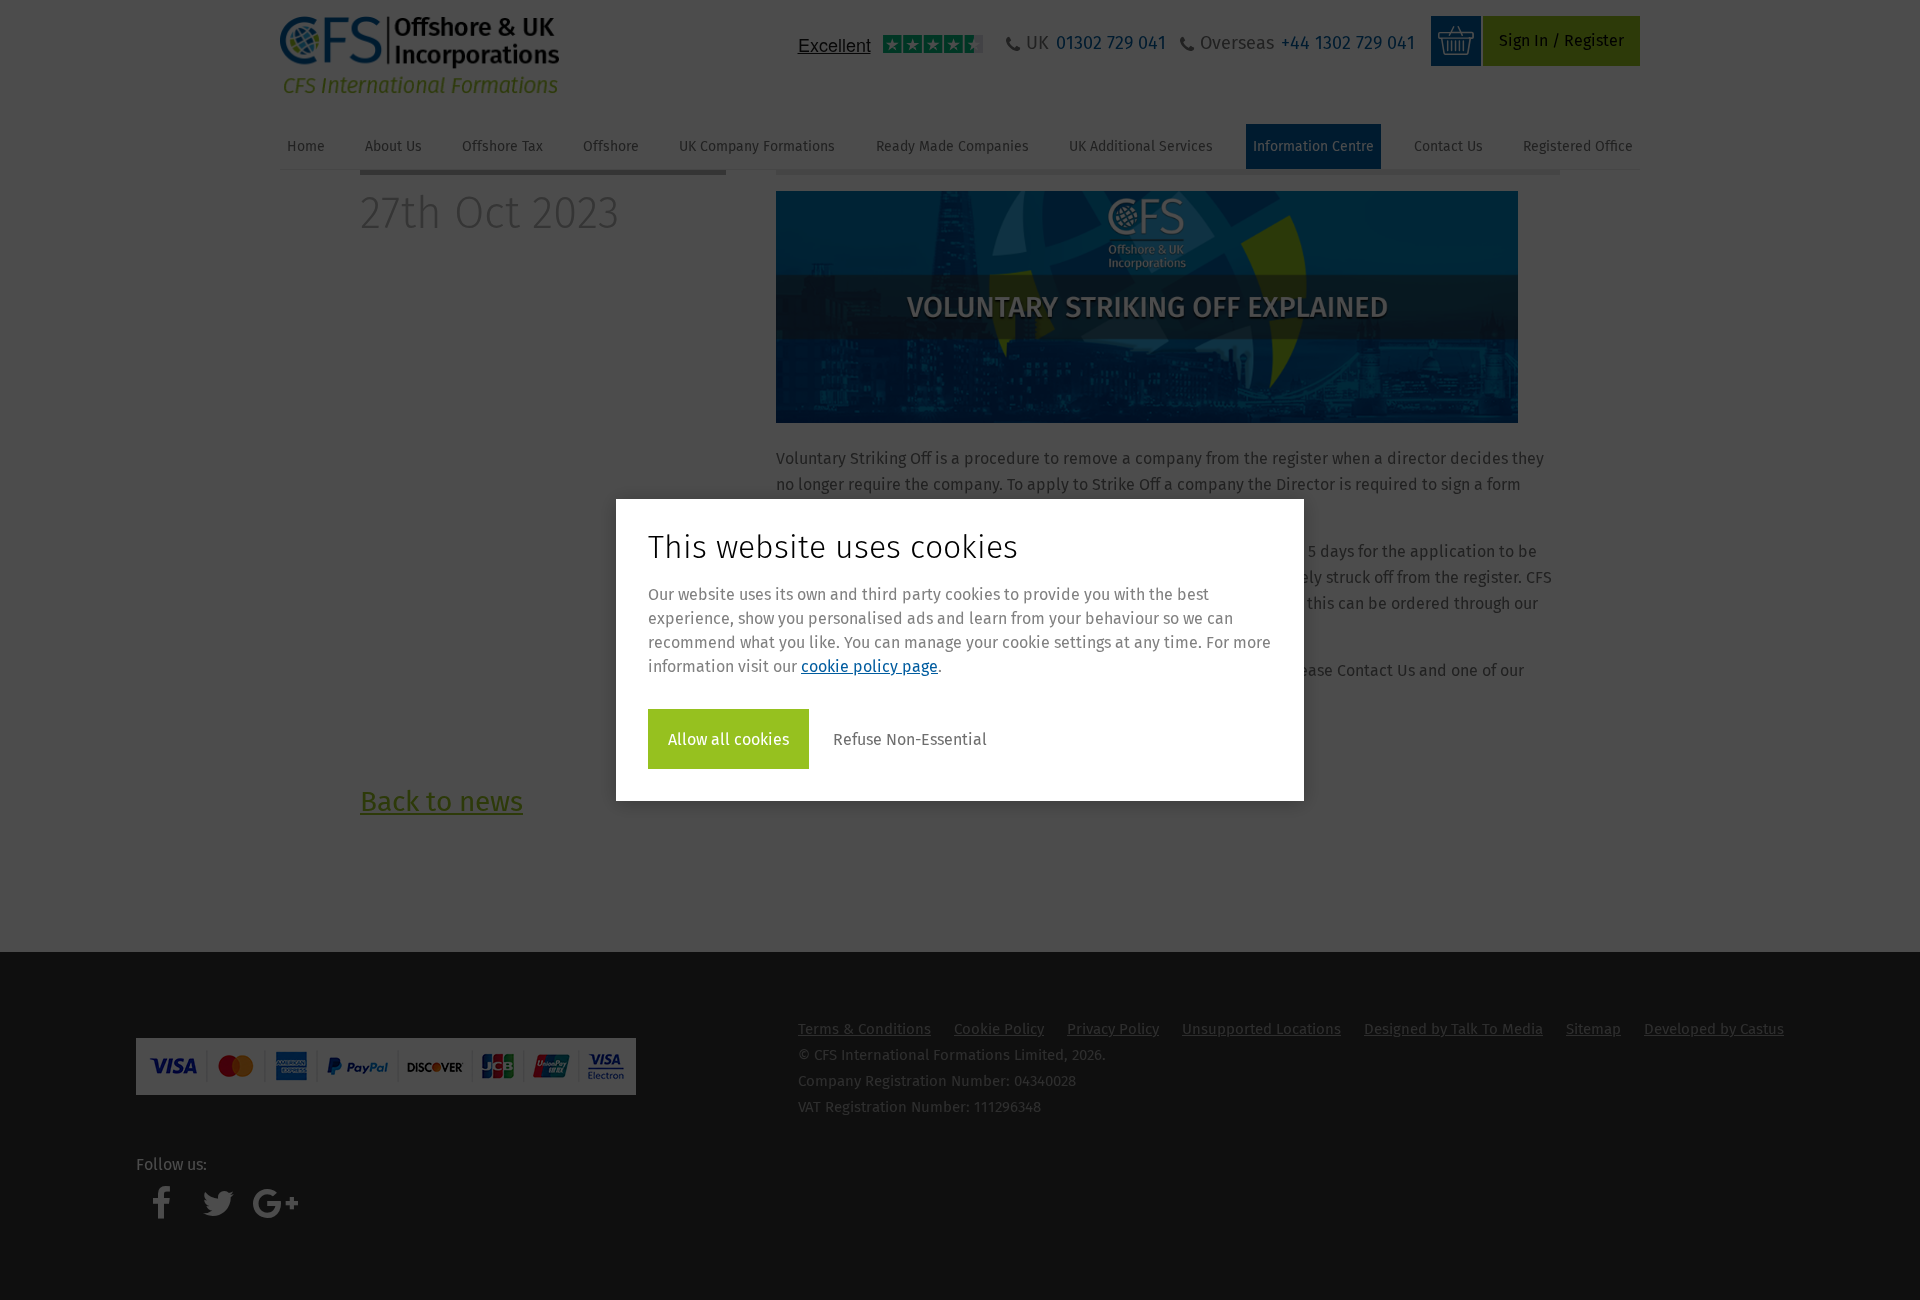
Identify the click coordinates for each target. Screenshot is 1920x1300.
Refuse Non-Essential (910, 739)
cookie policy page (869, 666)
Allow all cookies (728, 739)
